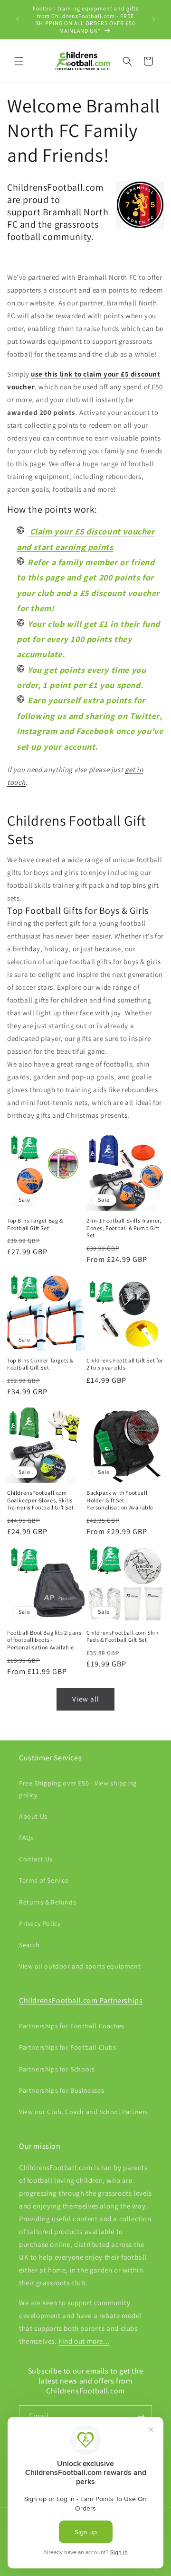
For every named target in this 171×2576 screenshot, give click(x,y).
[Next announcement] (153, 19)
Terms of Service (44, 1880)
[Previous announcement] (18, 19)
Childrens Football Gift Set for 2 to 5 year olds (125, 1364)
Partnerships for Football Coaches (72, 2026)
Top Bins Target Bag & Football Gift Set (35, 1224)
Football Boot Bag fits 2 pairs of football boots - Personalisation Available (44, 1640)
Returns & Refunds (47, 1902)
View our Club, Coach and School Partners (84, 2112)
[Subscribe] (141, 2416)
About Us (33, 1816)
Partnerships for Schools (57, 2069)
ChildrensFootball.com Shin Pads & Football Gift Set (123, 1636)
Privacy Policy (40, 1923)
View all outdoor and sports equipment (80, 1966)
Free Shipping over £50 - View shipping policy (78, 1789)
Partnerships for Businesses (62, 2090)
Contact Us (36, 1859)
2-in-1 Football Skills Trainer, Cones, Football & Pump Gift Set (124, 1228)
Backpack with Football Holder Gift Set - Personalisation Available (120, 1500)
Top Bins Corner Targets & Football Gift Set (40, 1364)
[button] (19, 61)
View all (86, 1699)
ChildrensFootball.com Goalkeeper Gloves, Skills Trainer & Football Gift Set (40, 1500)
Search (29, 1945)
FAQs (26, 1838)
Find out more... (84, 2341)
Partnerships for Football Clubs (68, 2047)
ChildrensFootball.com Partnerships (81, 2001)
